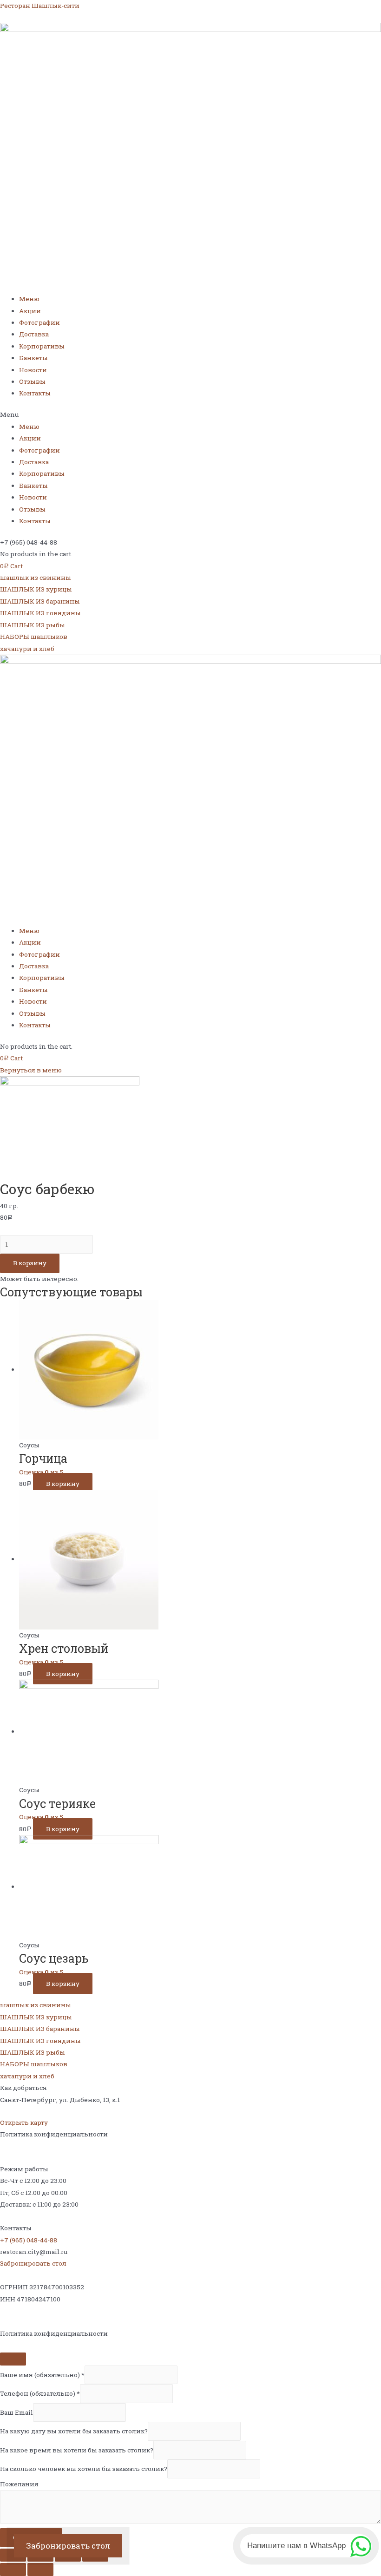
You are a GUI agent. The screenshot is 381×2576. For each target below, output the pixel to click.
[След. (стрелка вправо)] (40, 2569)
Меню (29, 299)
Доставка (34, 334)
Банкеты (33, 358)
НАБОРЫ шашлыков (34, 637)
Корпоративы (42, 346)
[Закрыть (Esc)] (13, 2555)
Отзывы (32, 381)
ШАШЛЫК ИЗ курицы (36, 589)
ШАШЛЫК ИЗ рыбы (33, 625)
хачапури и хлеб (27, 649)
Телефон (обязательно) (40, 2393)
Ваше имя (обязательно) (42, 2375)
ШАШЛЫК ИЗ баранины (40, 601)
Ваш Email (16, 2412)
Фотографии (39, 322)
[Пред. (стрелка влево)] (13, 2569)
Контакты (35, 393)
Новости (33, 370)
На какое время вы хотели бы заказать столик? (77, 2450)
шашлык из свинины (36, 578)
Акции (30, 311)
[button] (190, 415)
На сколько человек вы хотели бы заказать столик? (84, 2469)
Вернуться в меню (31, 1070)
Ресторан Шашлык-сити (40, 6)
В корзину (30, 1263)
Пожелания (19, 2484)
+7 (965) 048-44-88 (29, 2240)
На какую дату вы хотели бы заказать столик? (74, 2431)
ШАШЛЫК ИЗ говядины (40, 613)
